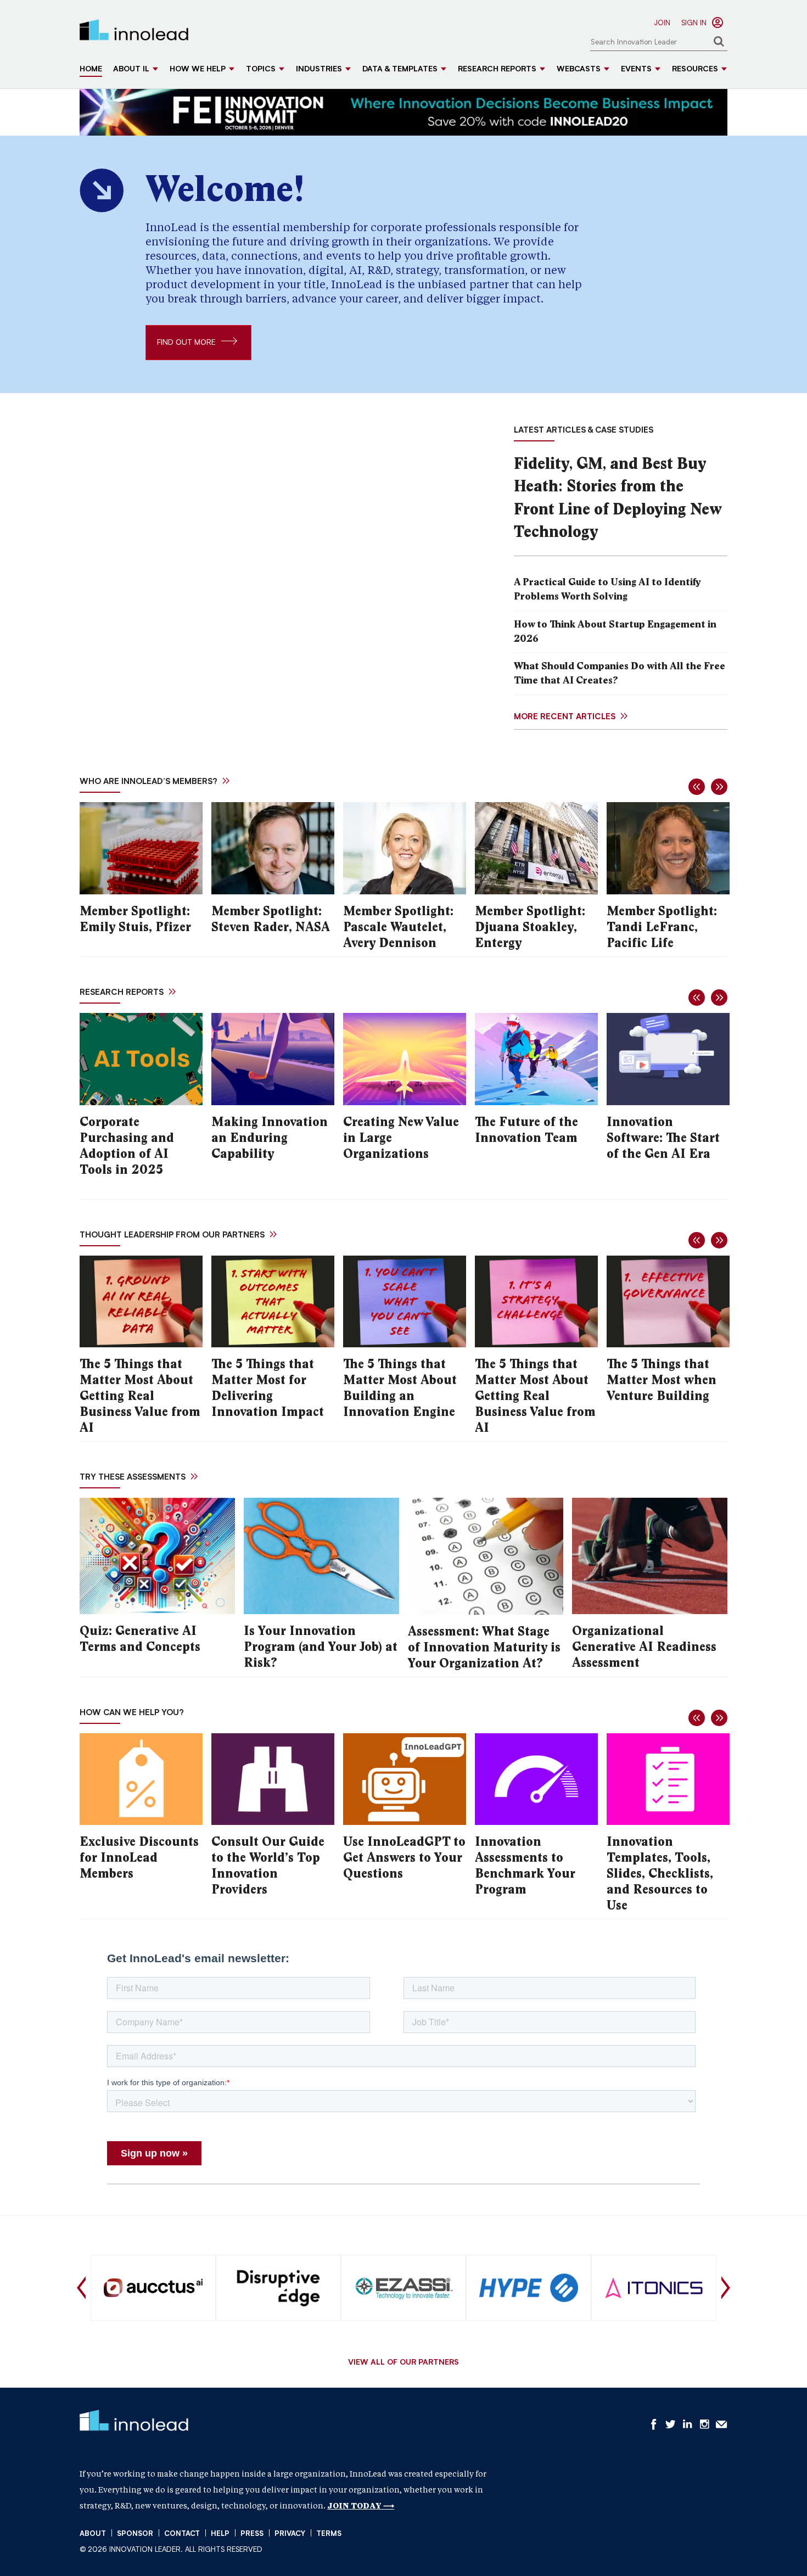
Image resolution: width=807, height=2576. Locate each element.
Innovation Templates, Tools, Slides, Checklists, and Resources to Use (660, 1874)
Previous (81, 2288)
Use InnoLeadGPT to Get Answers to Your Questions (404, 1858)
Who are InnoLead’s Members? (148, 782)
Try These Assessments (133, 1478)
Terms (329, 2534)
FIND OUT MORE (186, 343)
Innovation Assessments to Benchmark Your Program (525, 1866)
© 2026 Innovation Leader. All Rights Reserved (171, 2550)
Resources (695, 70)
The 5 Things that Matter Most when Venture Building (662, 1380)
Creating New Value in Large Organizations (401, 1138)
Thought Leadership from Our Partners (172, 1236)
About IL (131, 70)
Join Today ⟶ (361, 2506)
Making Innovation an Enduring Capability (270, 1138)
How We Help (198, 70)
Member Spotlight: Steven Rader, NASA (271, 919)
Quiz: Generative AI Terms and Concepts (140, 1639)
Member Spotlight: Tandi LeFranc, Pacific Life (662, 927)
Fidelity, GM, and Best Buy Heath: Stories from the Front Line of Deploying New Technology (618, 497)
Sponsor (135, 2534)
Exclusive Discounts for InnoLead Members (139, 1858)
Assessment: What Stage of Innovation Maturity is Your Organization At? (484, 1647)
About (93, 2534)
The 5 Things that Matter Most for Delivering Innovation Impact (268, 1388)
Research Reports (497, 70)
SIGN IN (694, 23)
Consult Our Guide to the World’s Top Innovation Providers (268, 1866)
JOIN (662, 23)
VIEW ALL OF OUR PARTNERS (403, 2363)
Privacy (290, 2534)
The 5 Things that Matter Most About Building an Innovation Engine (400, 1388)
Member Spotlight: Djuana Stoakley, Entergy (530, 927)
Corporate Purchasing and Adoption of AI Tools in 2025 (127, 1146)
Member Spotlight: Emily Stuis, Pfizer (135, 919)
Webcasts (579, 70)
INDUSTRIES (319, 70)
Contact (182, 2534)
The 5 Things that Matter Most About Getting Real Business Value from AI (140, 1396)
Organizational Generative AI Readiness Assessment (644, 1647)
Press (252, 2534)
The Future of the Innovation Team (526, 1130)
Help (220, 2534)
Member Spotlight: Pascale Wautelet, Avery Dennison (398, 927)
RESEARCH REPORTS (122, 993)
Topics (261, 70)
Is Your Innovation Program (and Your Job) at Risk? (321, 1647)
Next (726, 2288)
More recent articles (565, 717)
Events (636, 70)
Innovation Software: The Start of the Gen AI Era (663, 1138)
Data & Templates (400, 70)
